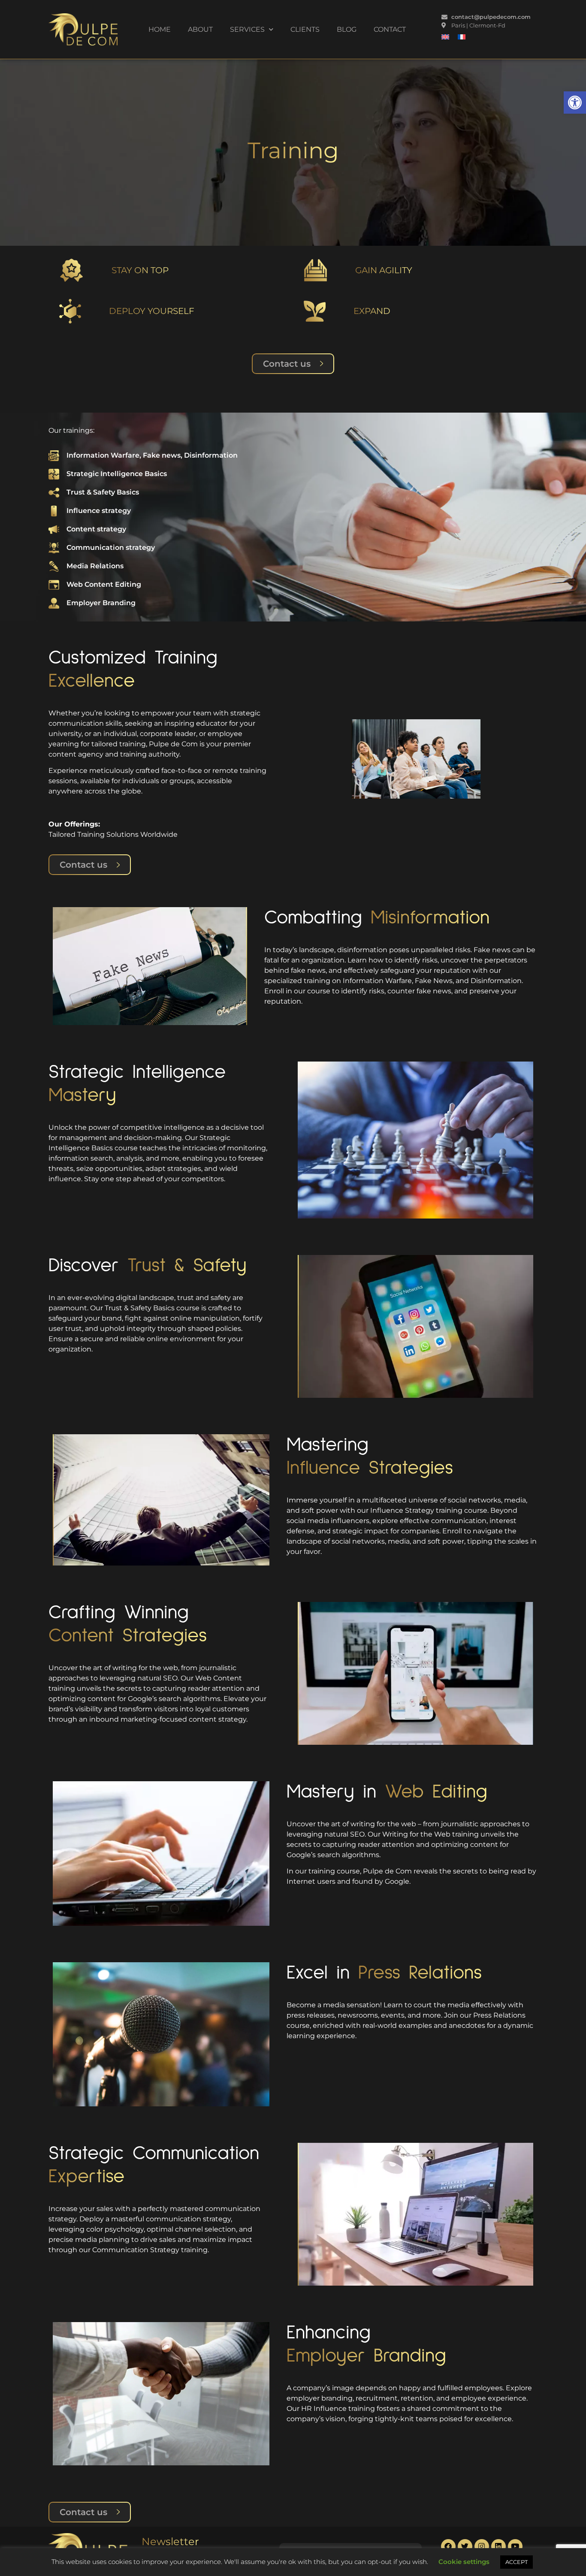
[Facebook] (448, 2546)
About (200, 29)
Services (247, 29)
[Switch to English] (445, 37)
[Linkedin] (498, 2546)
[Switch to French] (462, 37)
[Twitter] (465, 2546)
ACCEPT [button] (517, 2562)
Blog (347, 29)
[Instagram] (482, 2546)
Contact (390, 29)
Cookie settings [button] (464, 2562)
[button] (575, 103)
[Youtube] (515, 2546)
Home (160, 29)
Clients (305, 29)
